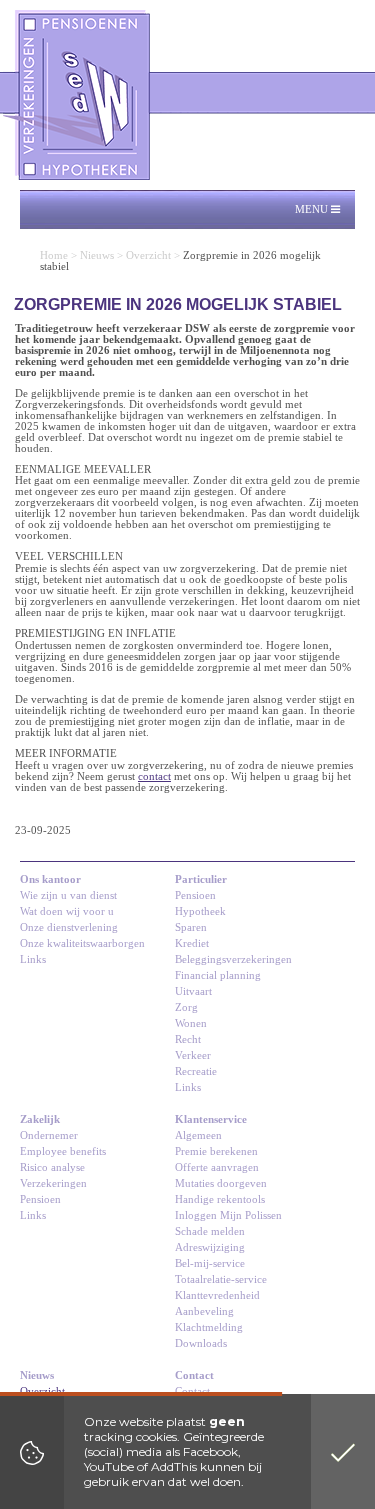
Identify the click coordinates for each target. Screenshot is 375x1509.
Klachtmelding (209, 1327)
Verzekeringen (53, 1183)
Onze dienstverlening (69, 927)
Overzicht (148, 255)
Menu (313, 209)
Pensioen (195, 895)
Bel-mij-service (210, 1263)
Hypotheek (200, 911)
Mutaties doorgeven (221, 1183)
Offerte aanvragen (217, 1167)
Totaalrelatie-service (221, 1279)
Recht (188, 1039)
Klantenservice (211, 1119)
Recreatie (196, 1071)
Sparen (191, 927)
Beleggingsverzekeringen (233, 959)
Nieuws (97, 255)
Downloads (201, 1343)
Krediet (192, 943)
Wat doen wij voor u (67, 911)
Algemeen (198, 1135)
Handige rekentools (220, 1199)
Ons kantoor (50, 879)
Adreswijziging (210, 1247)
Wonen (191, 1023)
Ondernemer (49, 1135)
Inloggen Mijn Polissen (228, 1215)
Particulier (201, 879)
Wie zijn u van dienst (68, 895)
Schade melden (210, 1231)
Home (54, 255)
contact (154, 776)
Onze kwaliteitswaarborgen (82, 943)
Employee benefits (63, 1151)
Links (33, 959)
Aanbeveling (204, 1311)
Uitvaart (193, 991)
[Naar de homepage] (78, 95)
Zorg (186, 1007)
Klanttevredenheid (217, 1295)
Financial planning (218, 975)
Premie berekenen (216, 1151)
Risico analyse (52, 1167)
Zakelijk (40, 1119)
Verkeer (193, 1055)
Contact (194, 1375)
